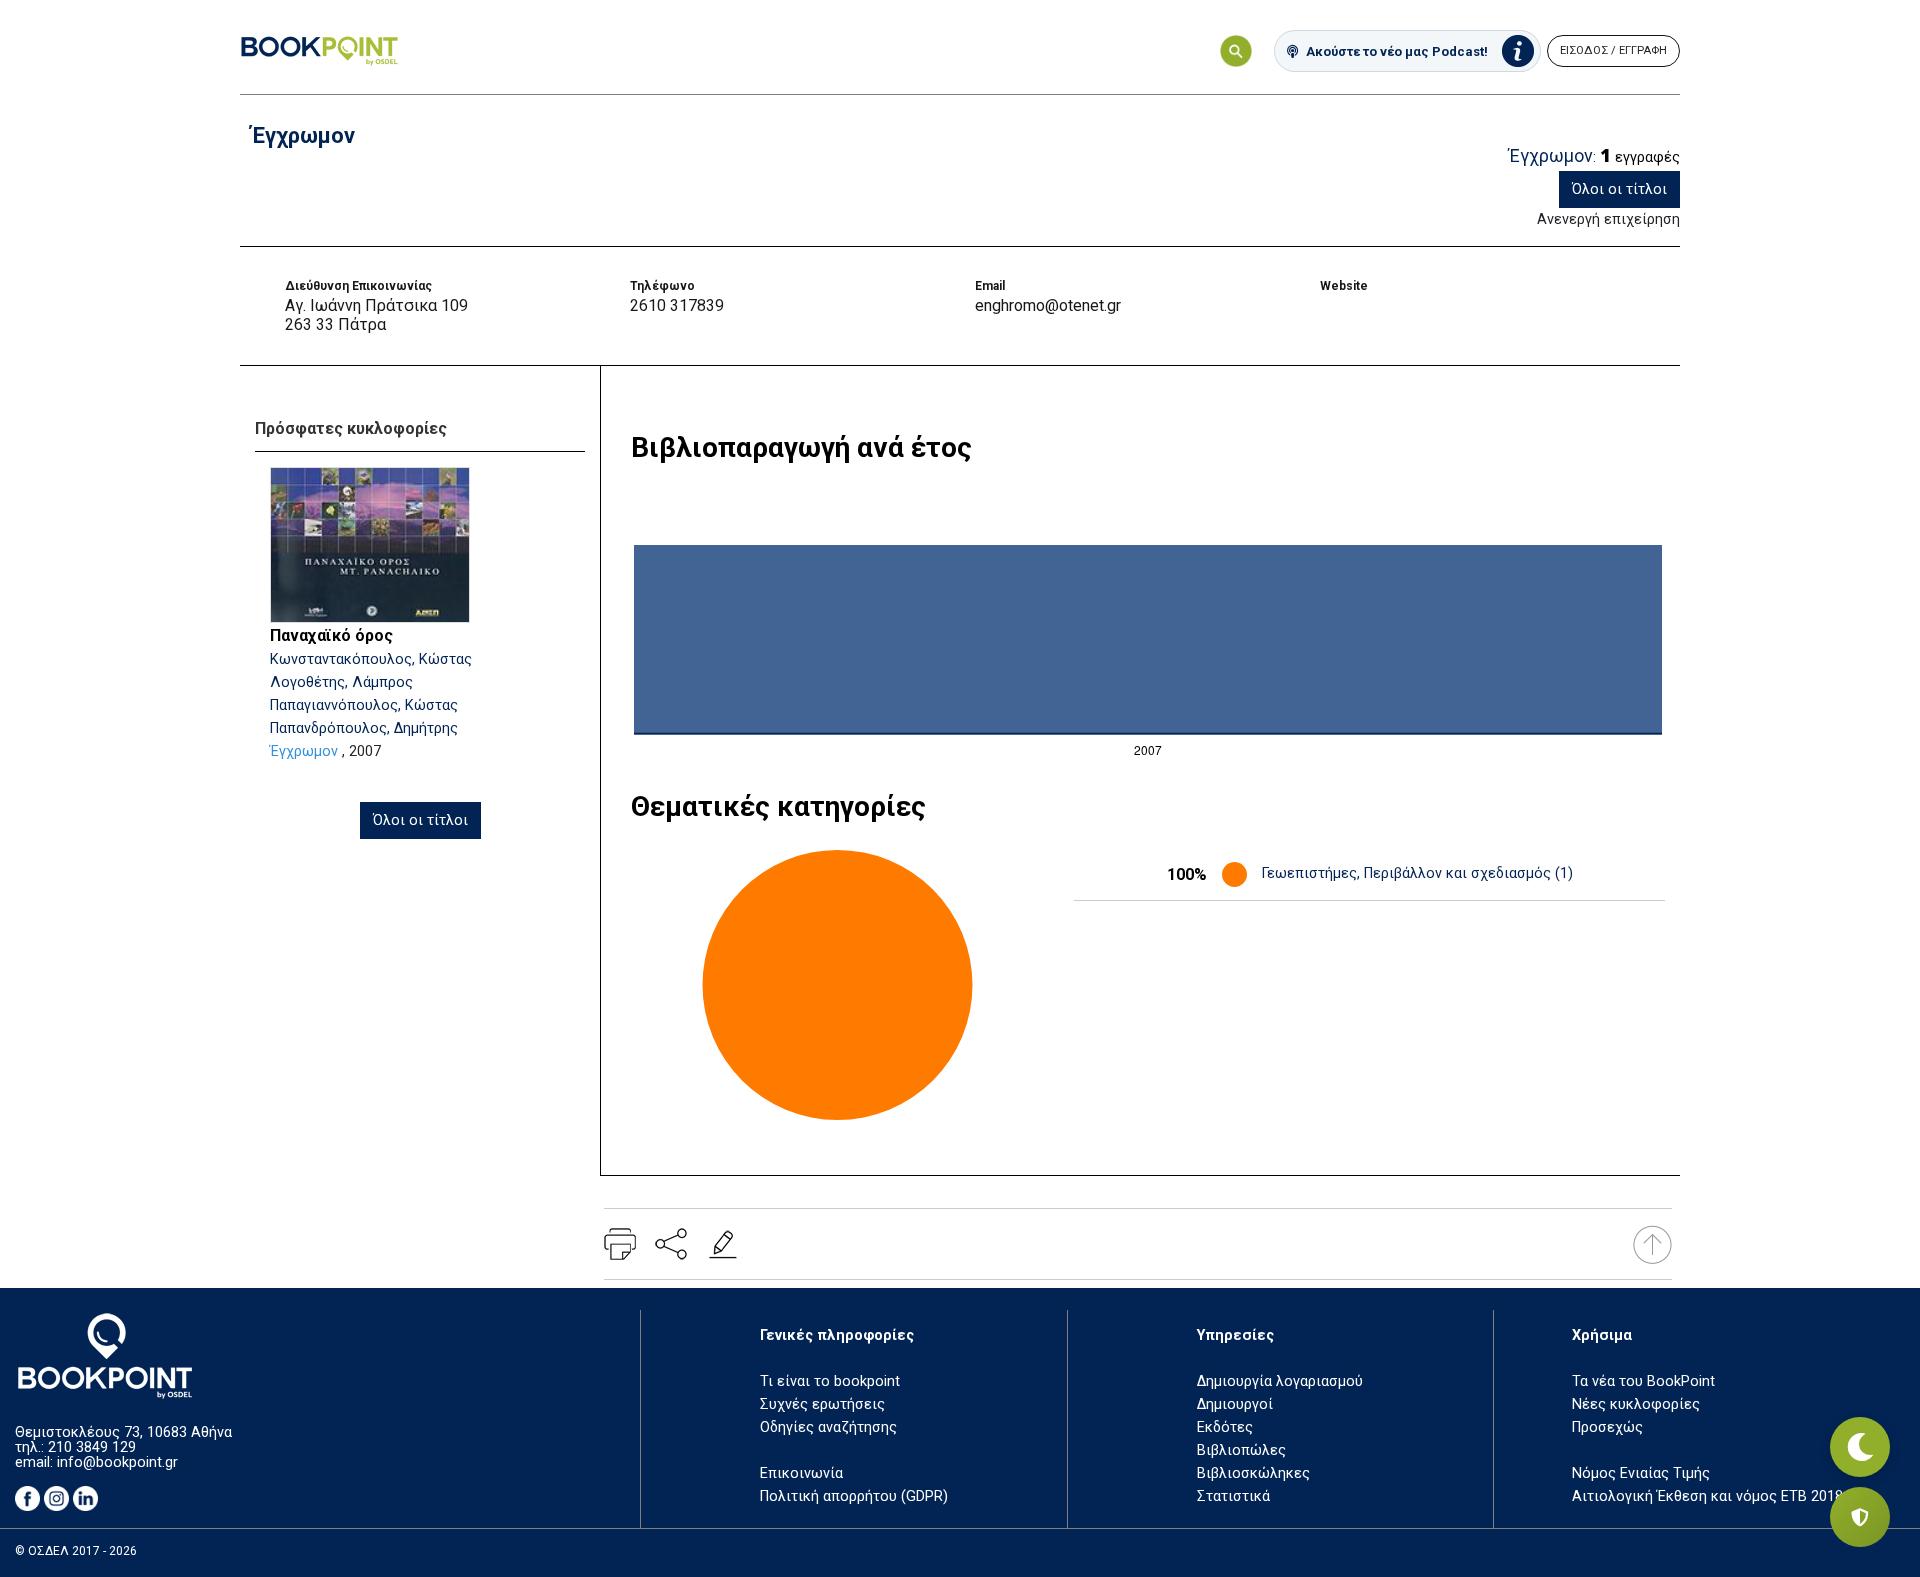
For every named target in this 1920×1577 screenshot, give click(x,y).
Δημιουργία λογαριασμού (1280, 1381)
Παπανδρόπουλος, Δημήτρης (364, 728)
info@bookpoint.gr (117, 1462)
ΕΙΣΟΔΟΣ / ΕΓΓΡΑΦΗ (1613, 50)
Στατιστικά (1233, 1496)
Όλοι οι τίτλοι (1619, 189)
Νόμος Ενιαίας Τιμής (1641, 1473)
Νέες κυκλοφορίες (1636, 1404)
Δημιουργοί (1235, 1404)
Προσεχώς (1607, 1427)
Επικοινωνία (801, 1473)
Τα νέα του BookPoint (1643, 1381)
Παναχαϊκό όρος (331, 635)
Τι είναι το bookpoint (830, 1381)
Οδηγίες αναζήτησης (828, 1427)
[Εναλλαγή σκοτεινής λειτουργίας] (1860, 1447)
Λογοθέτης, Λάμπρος (341, 682)
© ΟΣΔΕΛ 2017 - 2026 (76, 1551)
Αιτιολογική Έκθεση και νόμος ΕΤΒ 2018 (1707, 1496)
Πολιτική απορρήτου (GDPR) (854, 1496)
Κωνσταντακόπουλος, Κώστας (371, 659)
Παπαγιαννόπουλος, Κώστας (364, 705)
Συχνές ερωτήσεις (822, 1404)
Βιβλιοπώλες (1241, 1450)
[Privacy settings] (1860, 1517)
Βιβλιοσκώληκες (1253, 1473)
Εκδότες (1225, 1427)
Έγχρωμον (304, 751)
